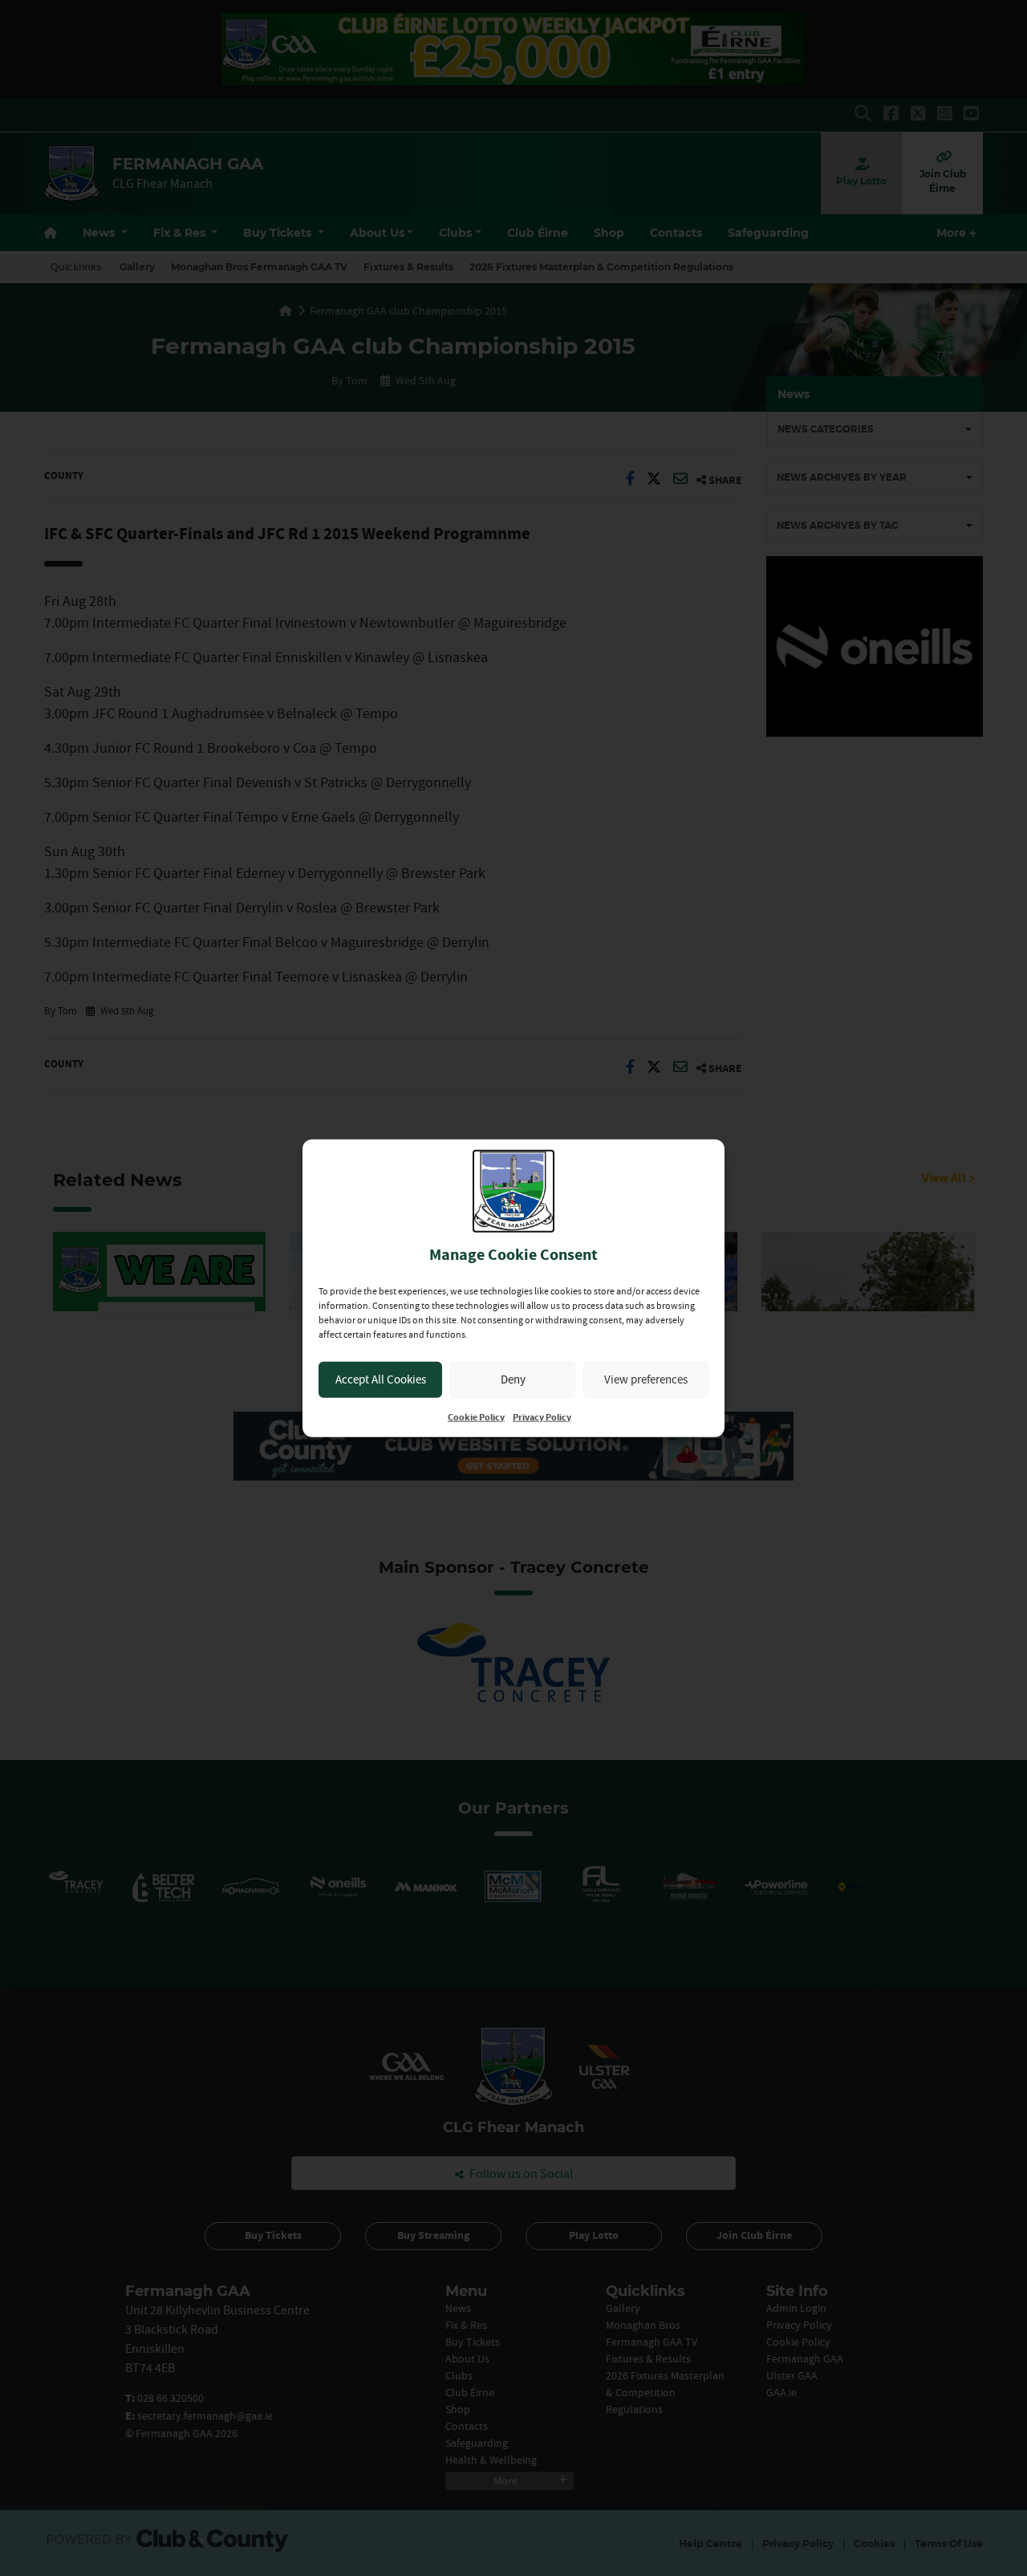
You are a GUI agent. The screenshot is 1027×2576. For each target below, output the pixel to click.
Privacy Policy (542, 1417)
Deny (513, 1379)
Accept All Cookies (381, 1379)
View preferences (646, 1379)
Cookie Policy (476, 1417)
